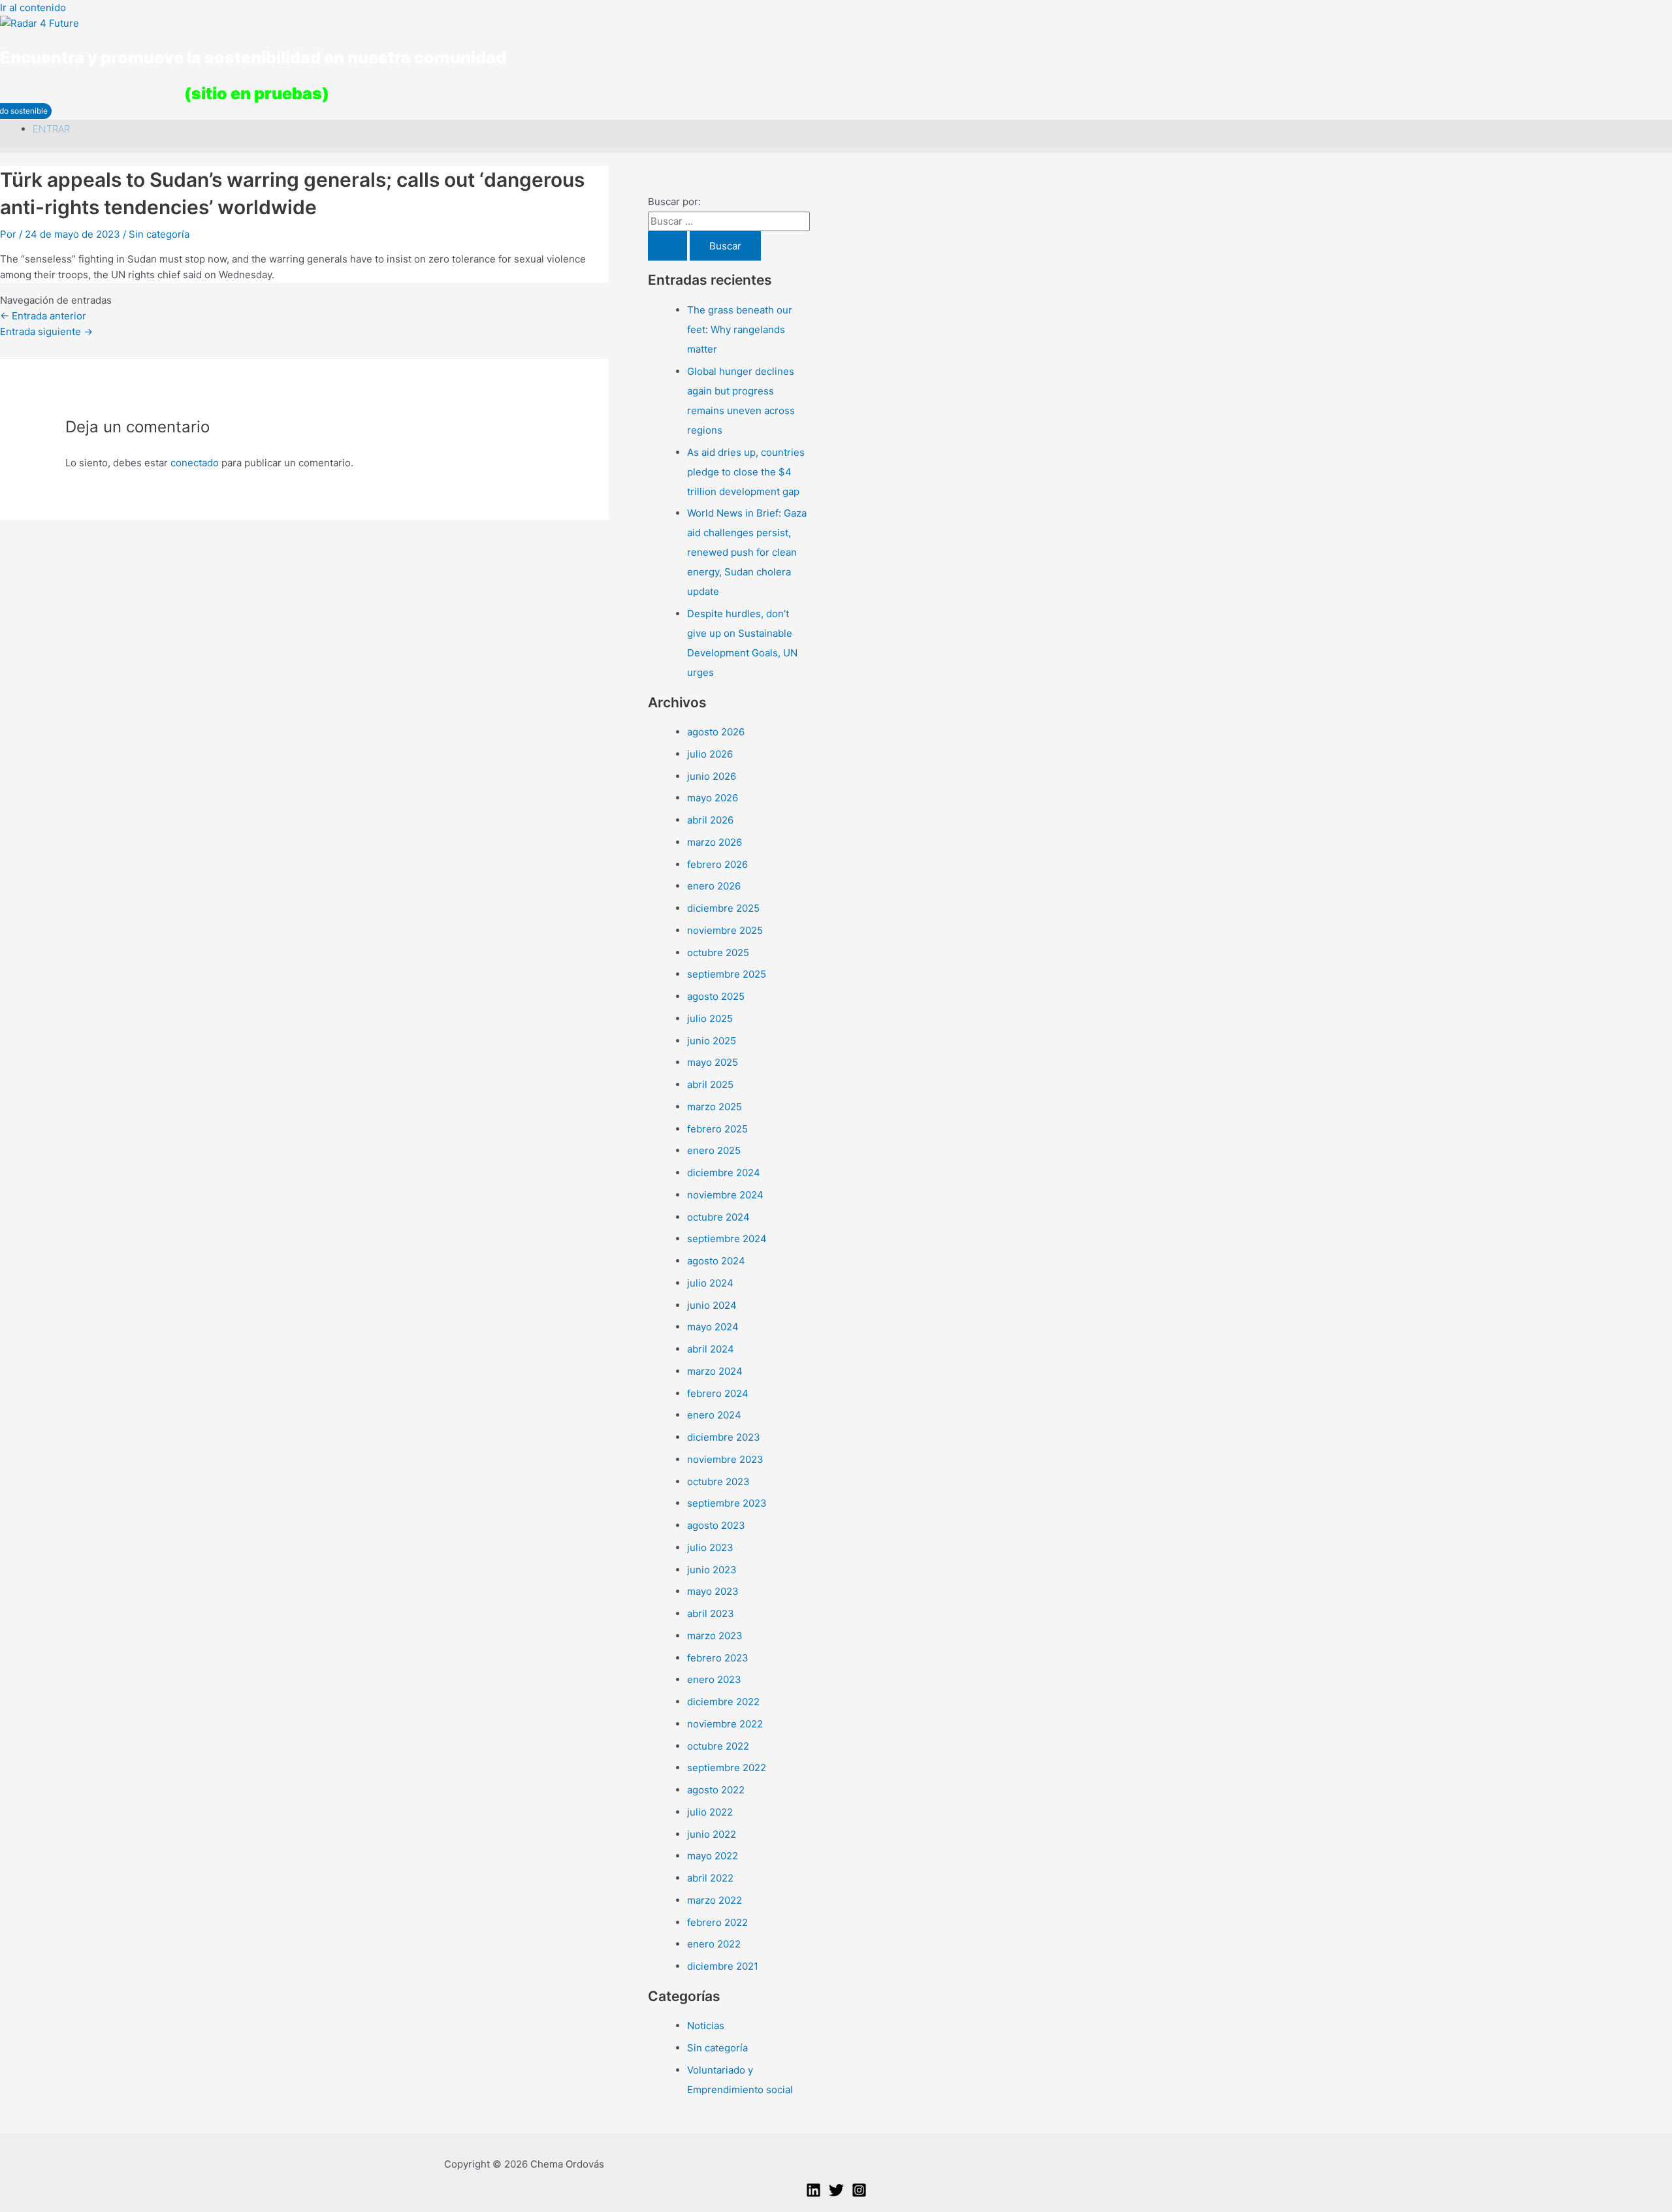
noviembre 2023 (725, 1459)
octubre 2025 (718, 953)
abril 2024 (711, 1349)
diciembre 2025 (723, 908)
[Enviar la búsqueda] (667, 246)
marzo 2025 (715, 1107)
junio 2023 (712, 1570)
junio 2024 (712, 1305)
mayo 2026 (713, 798)
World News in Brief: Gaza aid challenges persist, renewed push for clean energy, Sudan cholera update (747, 552)
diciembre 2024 (724, 1173)
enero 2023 (714, 1679)
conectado (195, 463)
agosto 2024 (716, 1261)
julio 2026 (710, 754)
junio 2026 (712, 776)
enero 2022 (714, 1944)
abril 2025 (710, 1084)
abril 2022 (710, 1878)
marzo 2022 (715, 1900)
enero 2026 (714, 886)
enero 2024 (714, 1415)
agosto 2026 (716, 732)
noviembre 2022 (725, 1724)
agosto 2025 (716, 996)
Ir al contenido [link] (33, 8)
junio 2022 (712, 1834)
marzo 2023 (715, 1636)
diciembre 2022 (723, 1702)
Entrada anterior (43, 316)
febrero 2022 (717, 1922)
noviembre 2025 (725, 930)
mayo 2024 (713, 1327)
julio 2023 (710, 1547)
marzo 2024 (715, 1371)
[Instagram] (859, 2194)
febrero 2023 (718, 1658)
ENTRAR (51, 129)
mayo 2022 (713, 1856)
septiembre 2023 (727, 1503)
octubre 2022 (718, 1746)
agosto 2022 (716, 1790)
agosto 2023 (716, 1525)
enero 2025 (714, 1150)
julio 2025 (710, 1018)
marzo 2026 (715, 842)
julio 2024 (710, 1283)
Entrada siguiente (46, 331)
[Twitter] (836, 2194)
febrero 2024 (718, 1393)
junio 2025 (712, 1041)
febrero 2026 (717, 864)
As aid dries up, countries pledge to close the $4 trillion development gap (746, 472)
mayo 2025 (713, 1062)
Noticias (706, 2026)
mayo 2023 (713, 1591)
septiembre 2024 (727, 1239)
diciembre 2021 (723, 1966)
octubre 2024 (718, 1217)
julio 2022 (710, 1812)
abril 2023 (711, 1613)
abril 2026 (710, 820)
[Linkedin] (813, 2194)
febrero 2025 (717, 1129)
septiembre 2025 (727, 974)
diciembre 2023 (724, 1437)
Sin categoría (159, 234)
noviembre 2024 (725, 1195)
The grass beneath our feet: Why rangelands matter (740, 329)
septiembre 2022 (727, 1768)
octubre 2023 (718, 1482)
